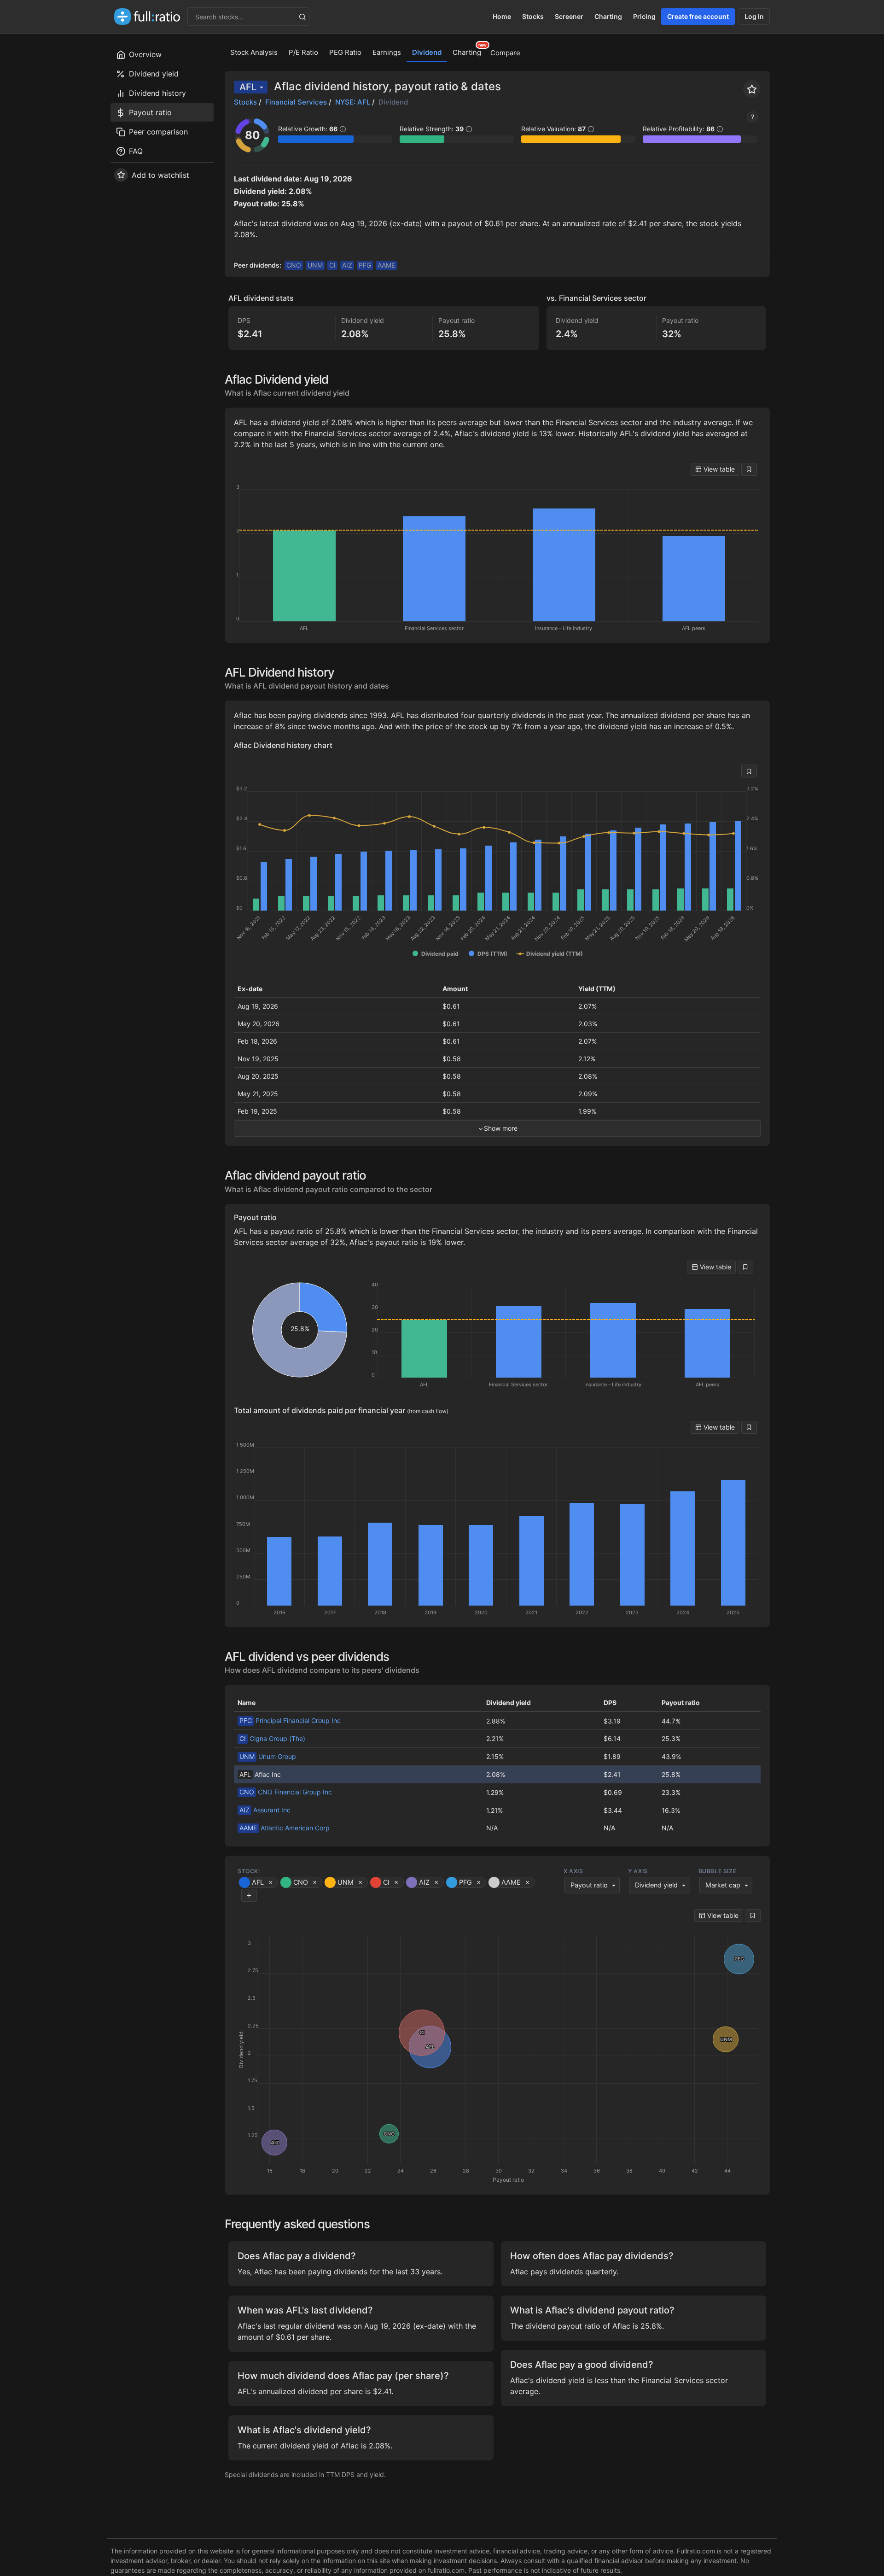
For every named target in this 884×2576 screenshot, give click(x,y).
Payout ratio (589, 1885)
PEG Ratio (345, 52)
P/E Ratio (303, 52)
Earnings (387, 52)
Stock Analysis (254, 52)
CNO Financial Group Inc (286, 1792)
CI (332, 265)
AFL (248, 87)
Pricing (644, 16)
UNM (315, 265)
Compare (505, 53)
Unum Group (268, 1756)
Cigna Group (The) (272, 1738)
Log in (754, 16)
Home (502, 16)
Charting (608, 16)
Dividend (427, 52)
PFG (365, 265)
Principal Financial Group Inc (290, 1720)
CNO (294, 265)
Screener (569, 16)
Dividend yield (656, 1885)
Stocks (533, 16)
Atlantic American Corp (285, 1828)
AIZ (347, 265)
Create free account (698, 16)
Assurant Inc (265, 1810)
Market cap (723, 1885)
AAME (386, 265)
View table (718, 469)
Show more (501, 1128)
